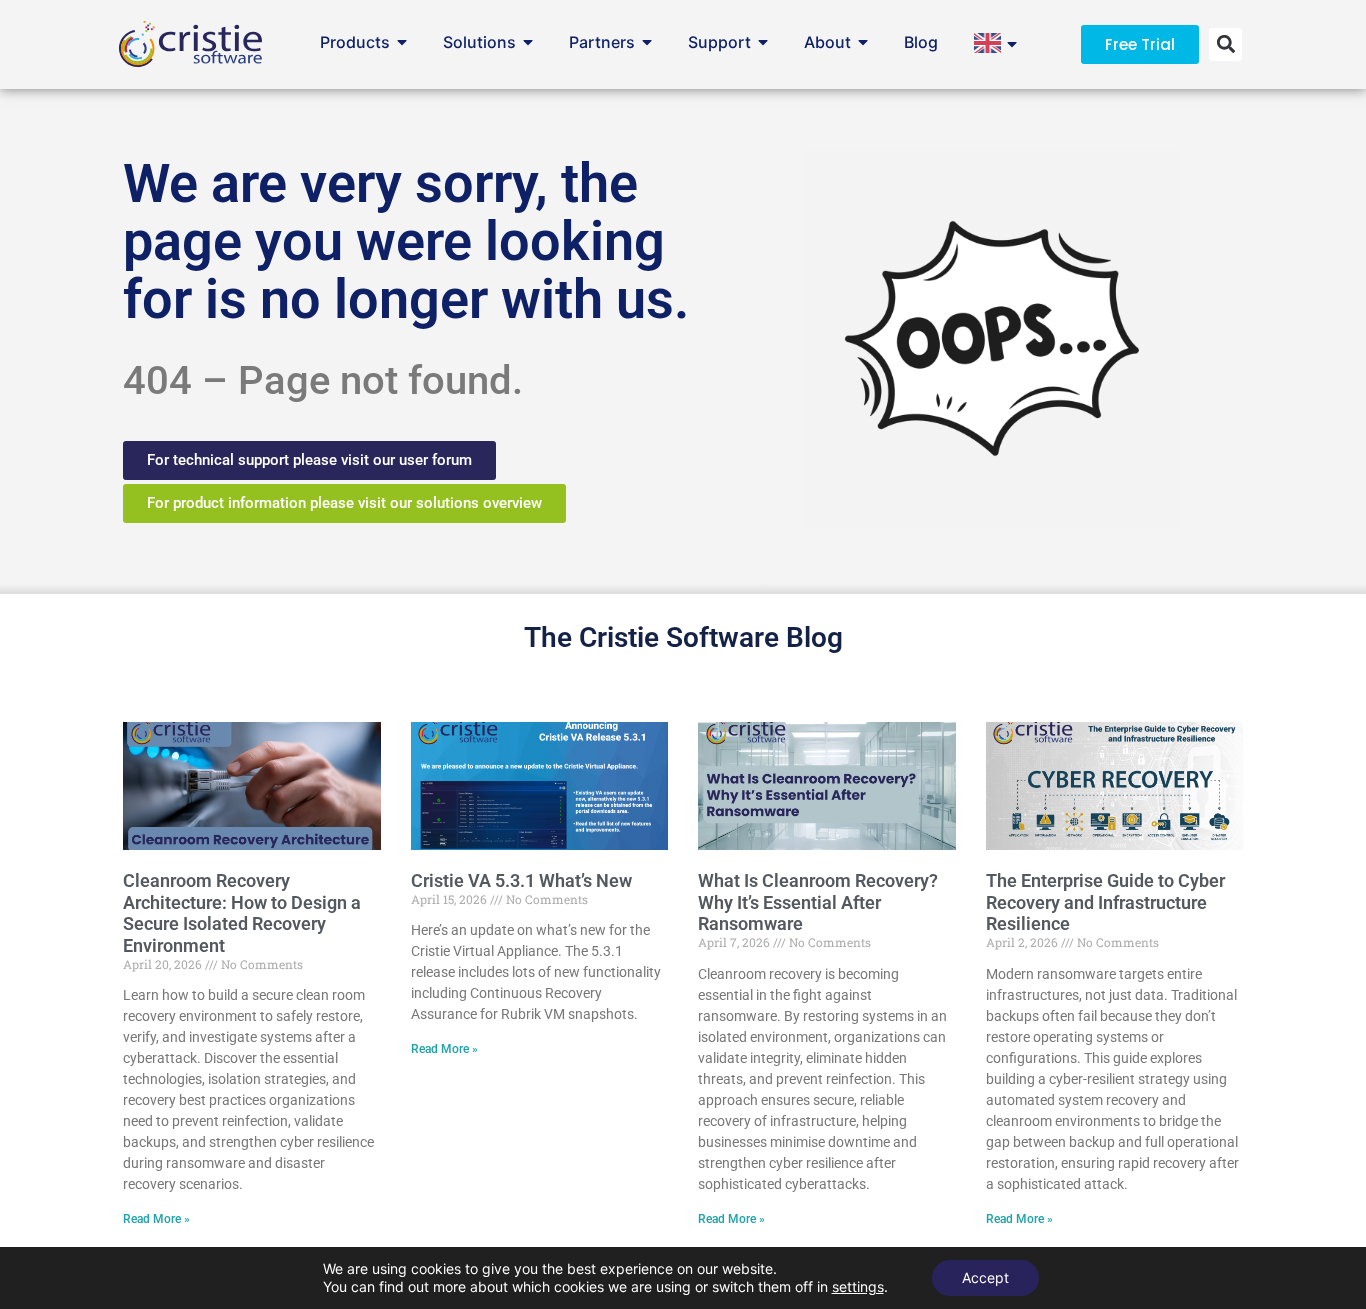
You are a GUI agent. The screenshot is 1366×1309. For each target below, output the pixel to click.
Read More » (156, 1219)
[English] (993, 50)
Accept (985, 1277)
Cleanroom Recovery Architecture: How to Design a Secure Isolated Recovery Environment (242, 913)
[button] (1225, 44)
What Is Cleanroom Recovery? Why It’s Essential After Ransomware (818, 902)
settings (858, 1286)
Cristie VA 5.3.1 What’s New (521, 880)
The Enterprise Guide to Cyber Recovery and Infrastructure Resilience (1105, 902)
